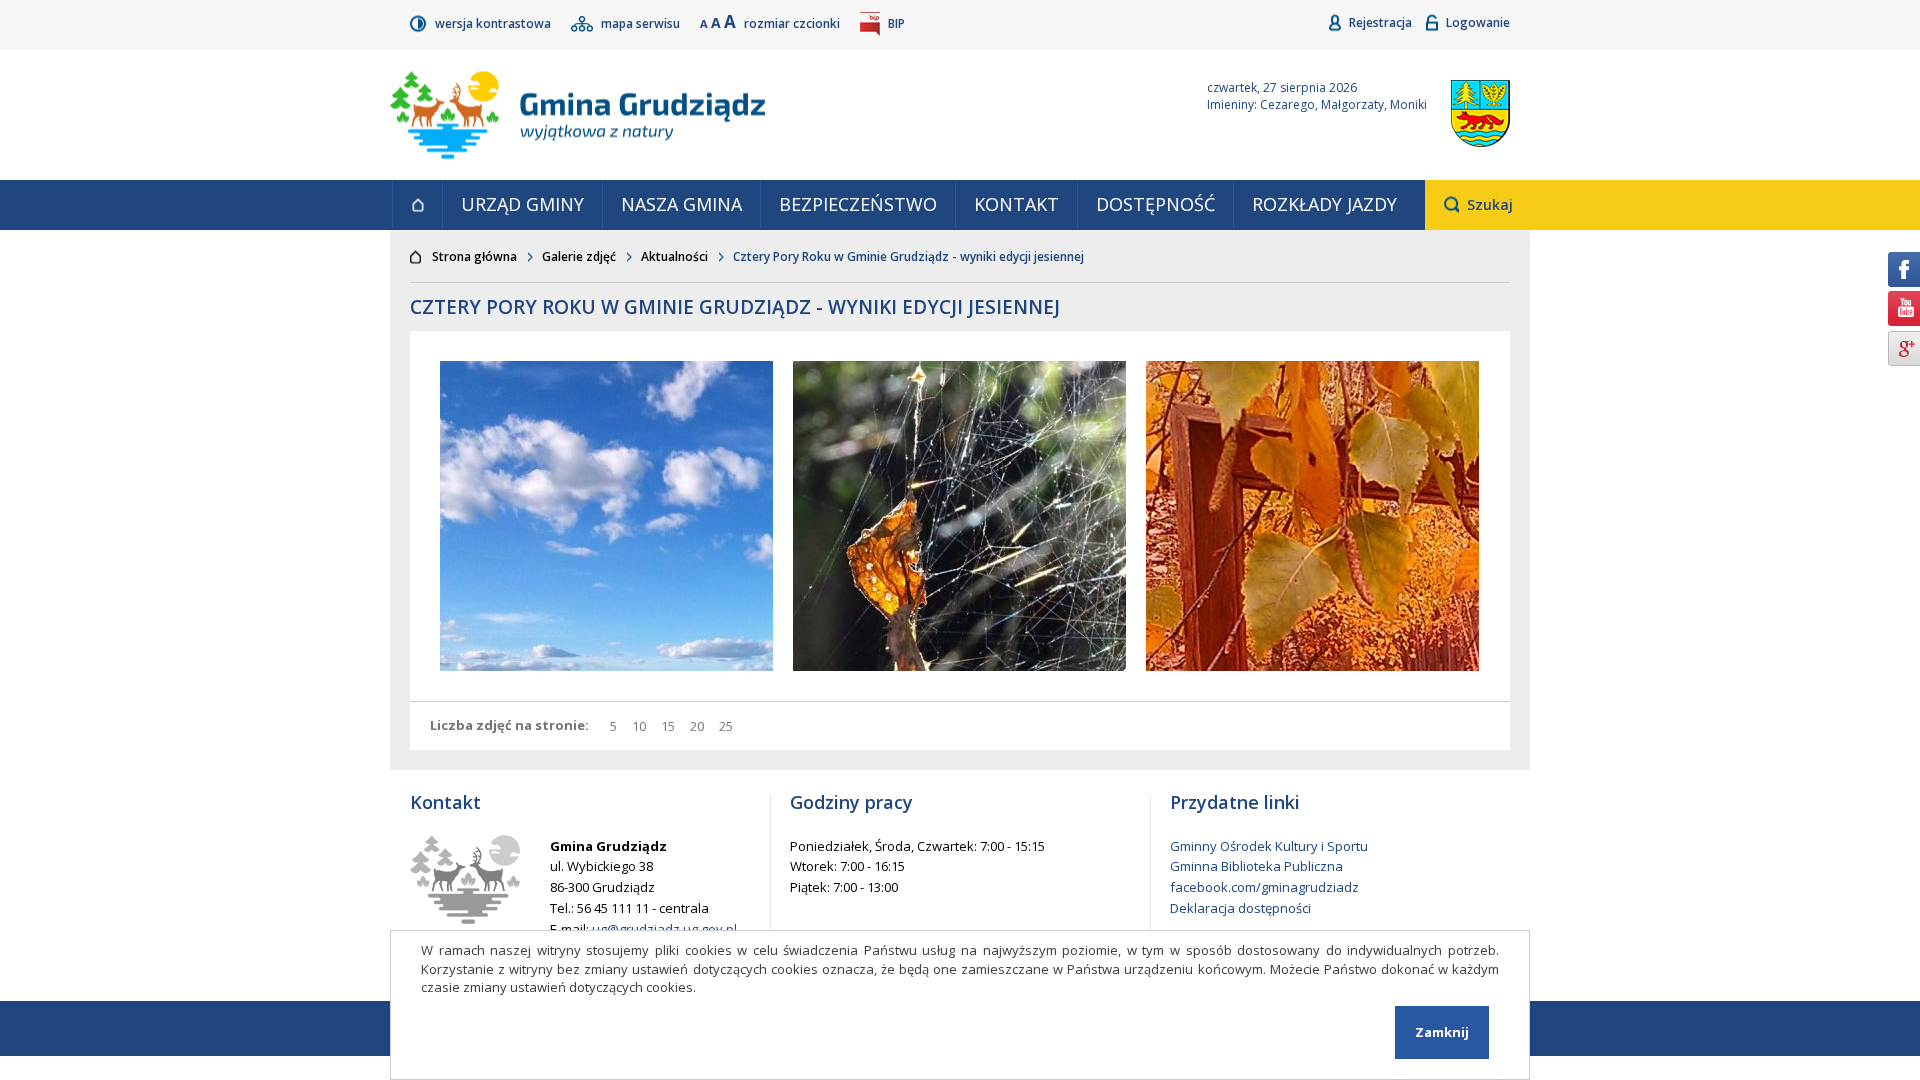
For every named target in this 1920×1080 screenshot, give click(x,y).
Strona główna (417, 205)
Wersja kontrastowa (494, 23)
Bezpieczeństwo (858, 204)
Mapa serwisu (642, 23)
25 (728, 726)
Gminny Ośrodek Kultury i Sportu (1269, 846)
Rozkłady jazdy (1324, 204)
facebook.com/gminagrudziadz (1264, 887)
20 (699, 726)
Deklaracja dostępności (1240, 908)
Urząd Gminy (522, 204)
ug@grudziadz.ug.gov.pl (664, 929)
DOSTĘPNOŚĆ (1155, 204)
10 (641, 726)
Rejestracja (1382, 22)
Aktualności (674, 256)
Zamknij (1442, 1032)
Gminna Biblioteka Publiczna (1256, 866)
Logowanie (1478, 22)
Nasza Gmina (681, 204)
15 (670, 726)
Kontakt (1016, 204)
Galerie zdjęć (579, 256)
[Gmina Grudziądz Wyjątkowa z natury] (775, 115)
